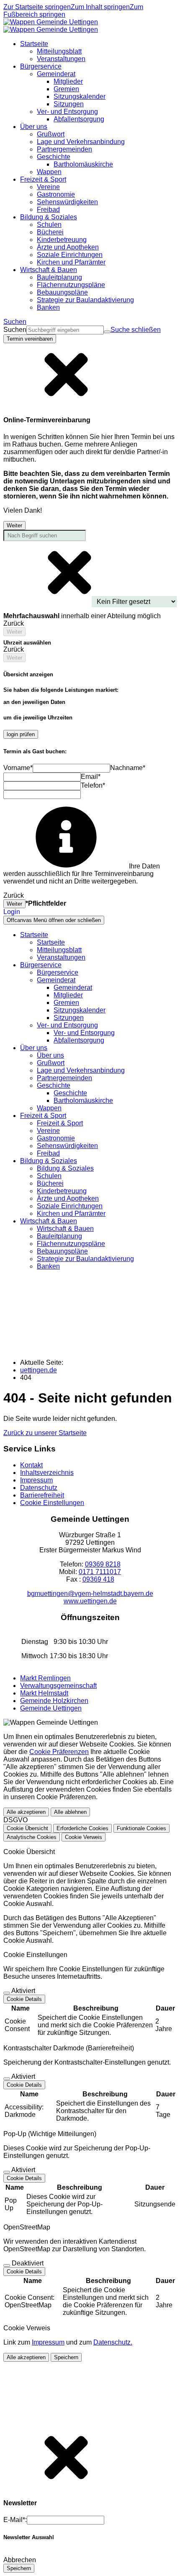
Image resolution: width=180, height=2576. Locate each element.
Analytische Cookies (32, 1837)
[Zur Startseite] (51, 26)
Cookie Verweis (84, 1837)
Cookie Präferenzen (59, 1752)
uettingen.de (39, 1370)
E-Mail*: (15, 2520)
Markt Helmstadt (44, 1693)
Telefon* (93, 785)
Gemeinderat (73, 988)
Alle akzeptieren (26, 1812)
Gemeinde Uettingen (51, 1708)
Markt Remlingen (45, 1678)
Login (12, 912)
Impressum (36, 1480)
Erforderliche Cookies (82, 1828)
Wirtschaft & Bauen (65, 1229)
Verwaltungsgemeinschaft (58, 1686)
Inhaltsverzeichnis (47, 1473)
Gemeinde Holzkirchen (54, 1701)
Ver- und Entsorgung (84, 1033)
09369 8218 (103, 1564)
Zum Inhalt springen (100, 7)
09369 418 (98, 1579)
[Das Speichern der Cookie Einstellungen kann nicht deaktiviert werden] (7, 1993)
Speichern (66, 2357)
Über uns (50, 1055)
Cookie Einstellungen (52, 1503)
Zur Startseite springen (37, 7)
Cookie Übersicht (27, 1828)
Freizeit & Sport (60, 1123)
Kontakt (31, 1465)
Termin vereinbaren (30, 339)
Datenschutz (39, 1488)
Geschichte (70, 1093)
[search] (65, 330)
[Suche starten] (107, 332)
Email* (91, 777)
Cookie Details (24, 1999)
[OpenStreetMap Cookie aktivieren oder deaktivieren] (7, 2265)
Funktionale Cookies (141, 1828)
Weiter (14, 525)
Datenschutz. (113, 2342)
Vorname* (18, 768)
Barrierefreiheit (42, 1495)
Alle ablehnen (70, 1812)
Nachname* (128, 768)
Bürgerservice (58, 972)
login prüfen (21, 734)
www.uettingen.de (90, 1601)
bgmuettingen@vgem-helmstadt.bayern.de (90, 1594)
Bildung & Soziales (65, 1168)
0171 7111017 (100, 1572)
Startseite (51, 942)
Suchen (15, 330)
